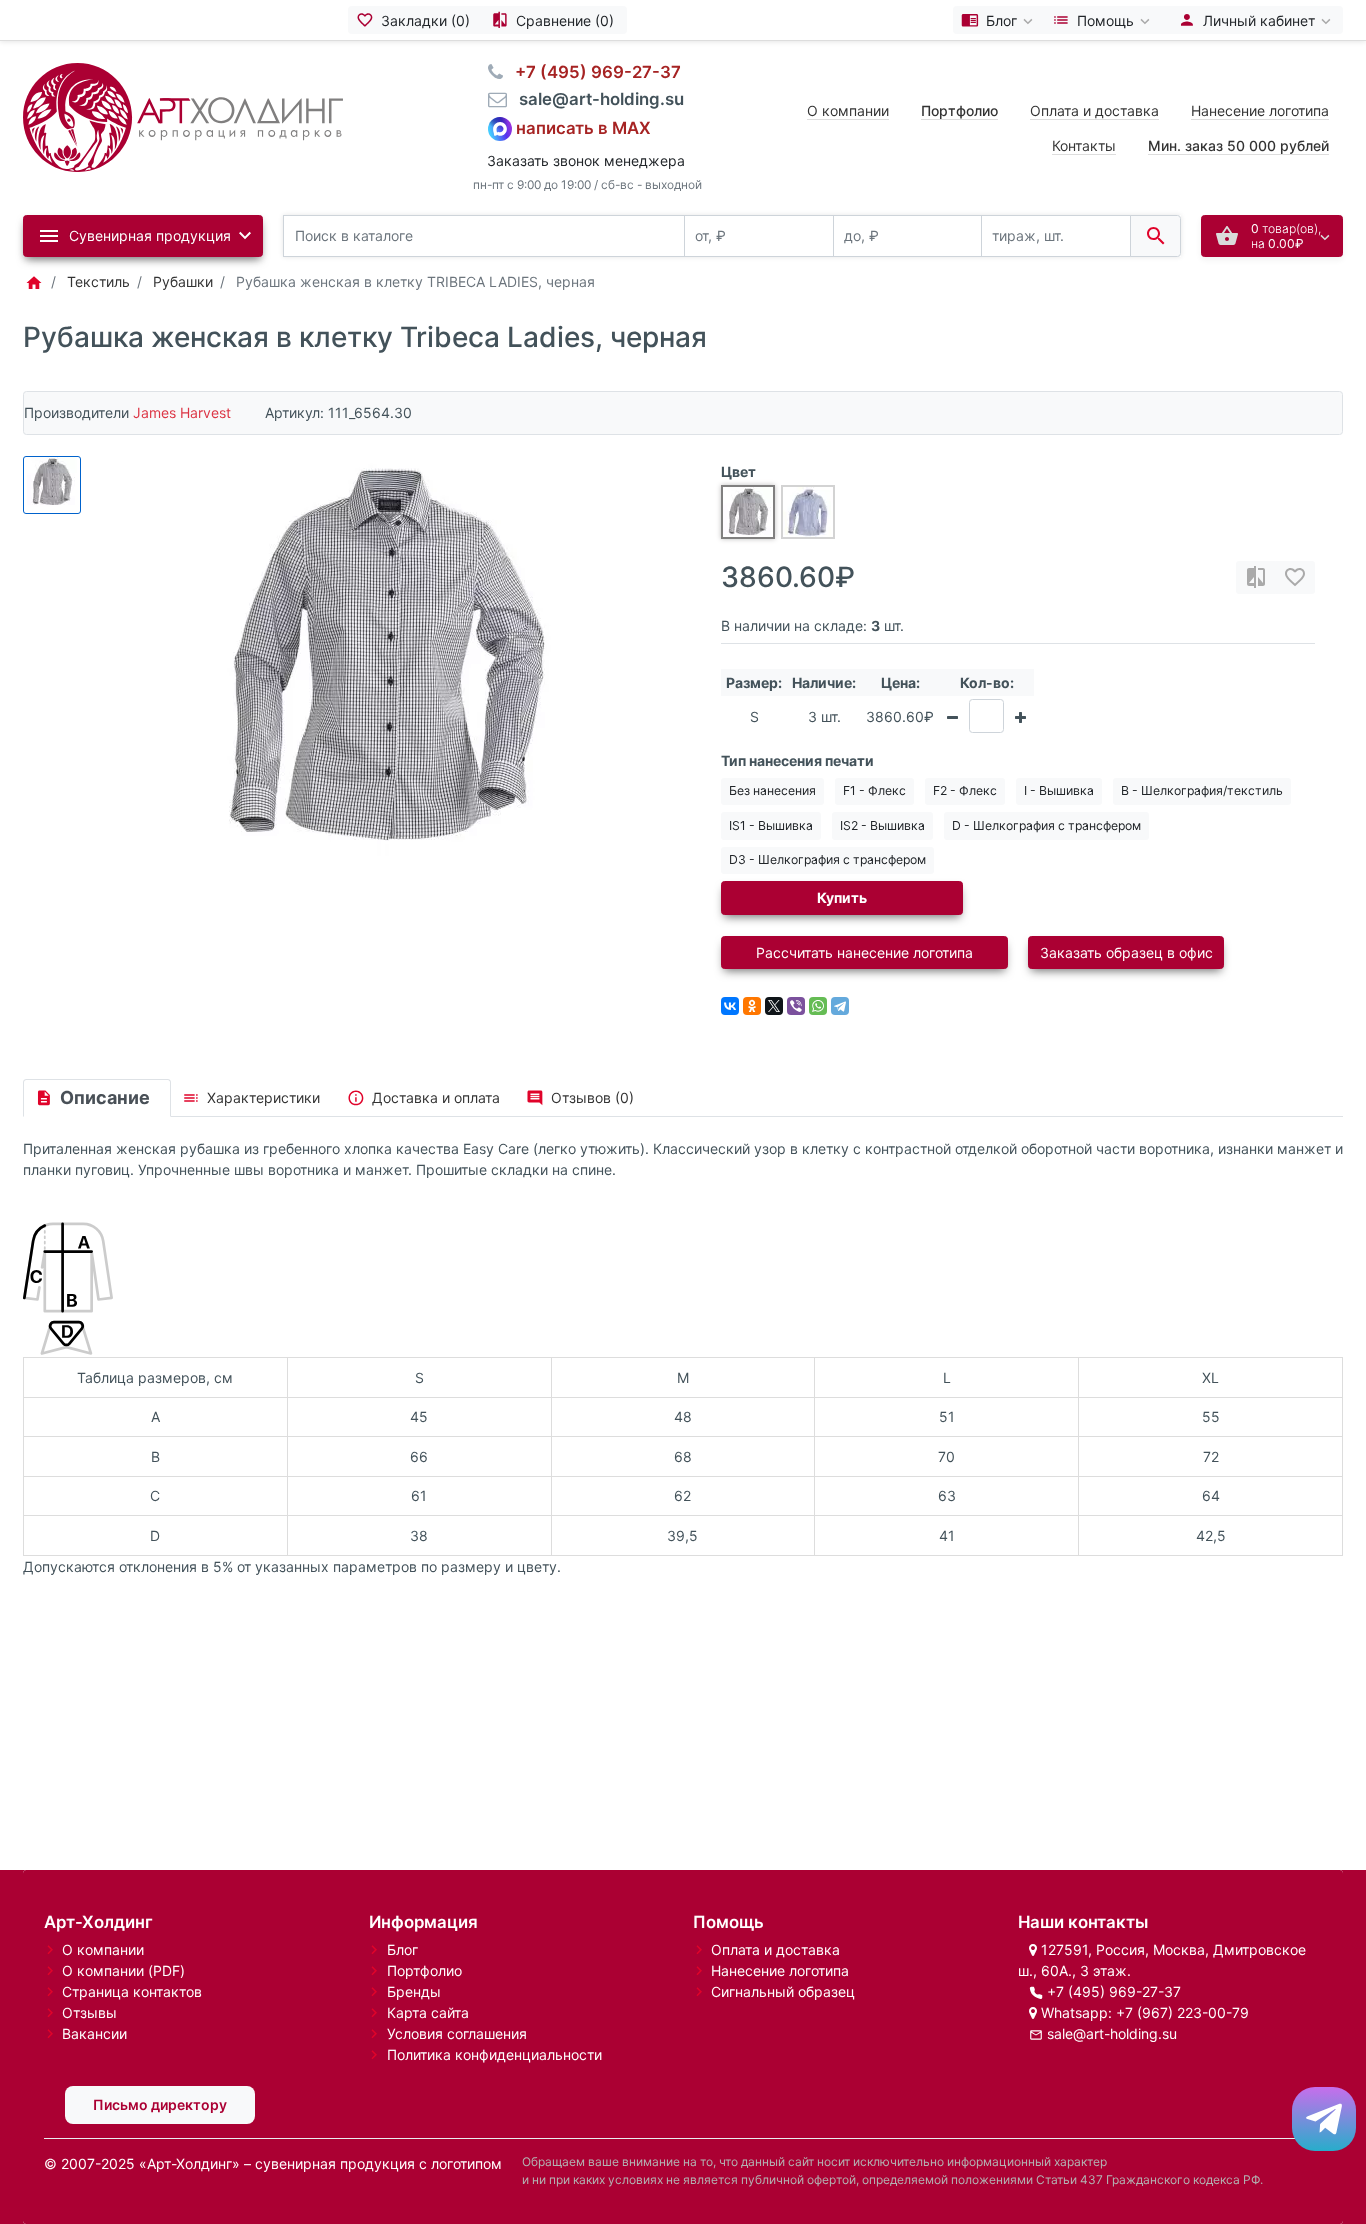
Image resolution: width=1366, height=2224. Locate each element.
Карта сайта (428, 2012)
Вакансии (94, 2033)
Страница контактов (132, 1991)
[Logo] (183, 115)
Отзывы (89, 2012)
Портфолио (424, 1970)
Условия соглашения (457, 2033)
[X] (774, 1006)
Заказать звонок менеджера (586, 160)
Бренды (414, 1991)
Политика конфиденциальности (494, 2054)
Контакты (1084, 145)
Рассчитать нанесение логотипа (864, 952)
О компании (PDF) (123, 1970)
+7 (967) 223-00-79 (1182, 2012)
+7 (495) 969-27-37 (1114, 1991)
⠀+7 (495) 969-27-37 (592, 72)
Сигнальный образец (783, 1991)
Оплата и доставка (1094, 110)
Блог (402, 1949)
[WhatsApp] (818, 1006)
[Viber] (796, 1006)
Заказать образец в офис (1126, 952)
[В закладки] (1295, 577)
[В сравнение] (1256, 577)
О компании (848, 110)
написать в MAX (583, 127)
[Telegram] (840, 1006)
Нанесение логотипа (1260, 110)
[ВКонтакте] (730, 1006)
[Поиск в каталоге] (1155, 236)
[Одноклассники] (752, 1006)
